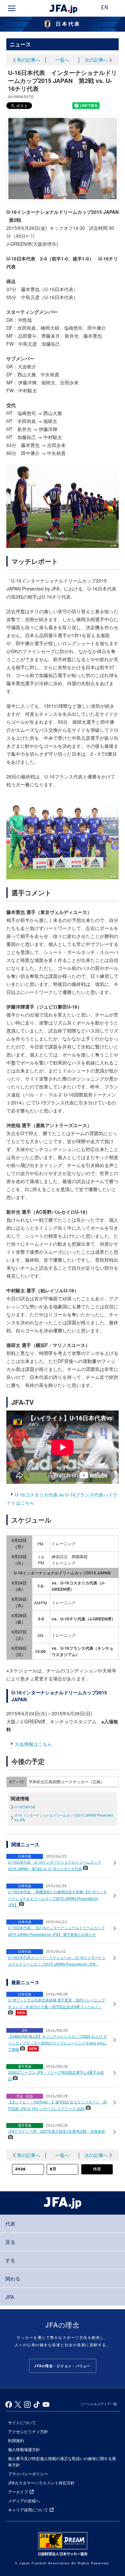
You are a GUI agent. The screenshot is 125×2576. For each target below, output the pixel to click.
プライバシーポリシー (28, 2474)
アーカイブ (18, 2492)
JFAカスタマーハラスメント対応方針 (41, 2483)
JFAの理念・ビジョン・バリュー (62, 2366)
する (10, 2260)
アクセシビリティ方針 (28, 2431)
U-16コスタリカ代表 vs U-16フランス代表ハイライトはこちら (62, 1499)
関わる (13, 2278)
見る (10, 2242)
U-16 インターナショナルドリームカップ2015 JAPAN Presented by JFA (64, 1818)
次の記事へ (96, 60)
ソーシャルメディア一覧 (99, 2404)
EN (105, 8)
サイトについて (22, 2422)
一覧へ (62, 60)
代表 (10, 2223)
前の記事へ (29, 60)
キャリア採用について (28, 2510)
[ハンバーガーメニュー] (12, 8)
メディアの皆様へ (24, 2501)
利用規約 (16, 2440)
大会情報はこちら (33, 1744)
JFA (10, 2297)
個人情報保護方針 (24, 2449)
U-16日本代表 (25, 1807)
